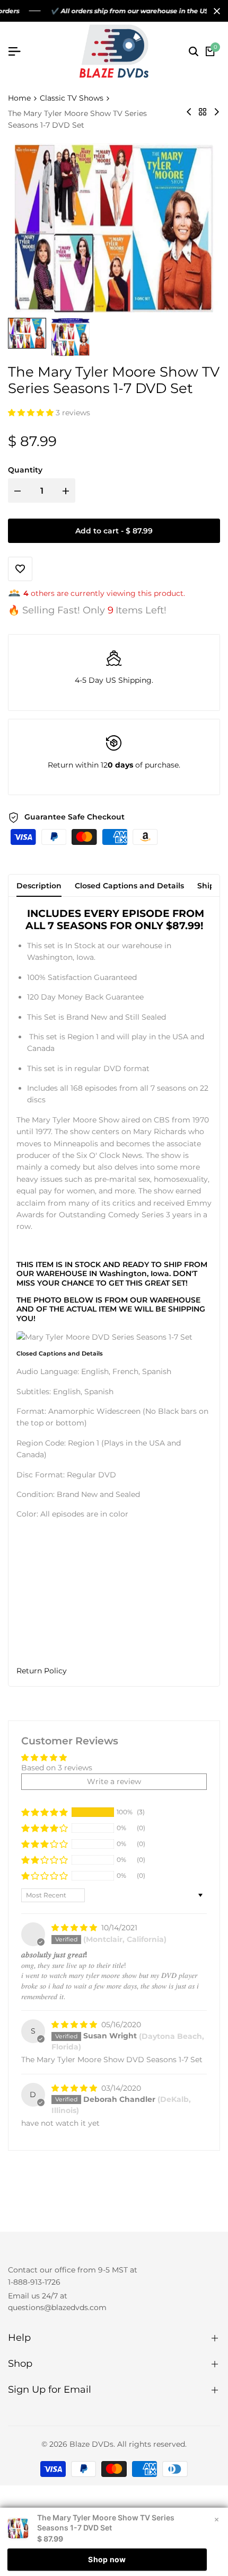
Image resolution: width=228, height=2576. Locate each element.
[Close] (215, 11)
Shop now (107, 2559)
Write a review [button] (114, 1781)
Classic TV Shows (72, 98)
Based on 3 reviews (57, 1768)
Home (19, 98)
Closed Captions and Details (129, 886)
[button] (32, 413)
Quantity (25, 470)
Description (39, 886)
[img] (75, 1928)
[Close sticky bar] (216, 2519)
